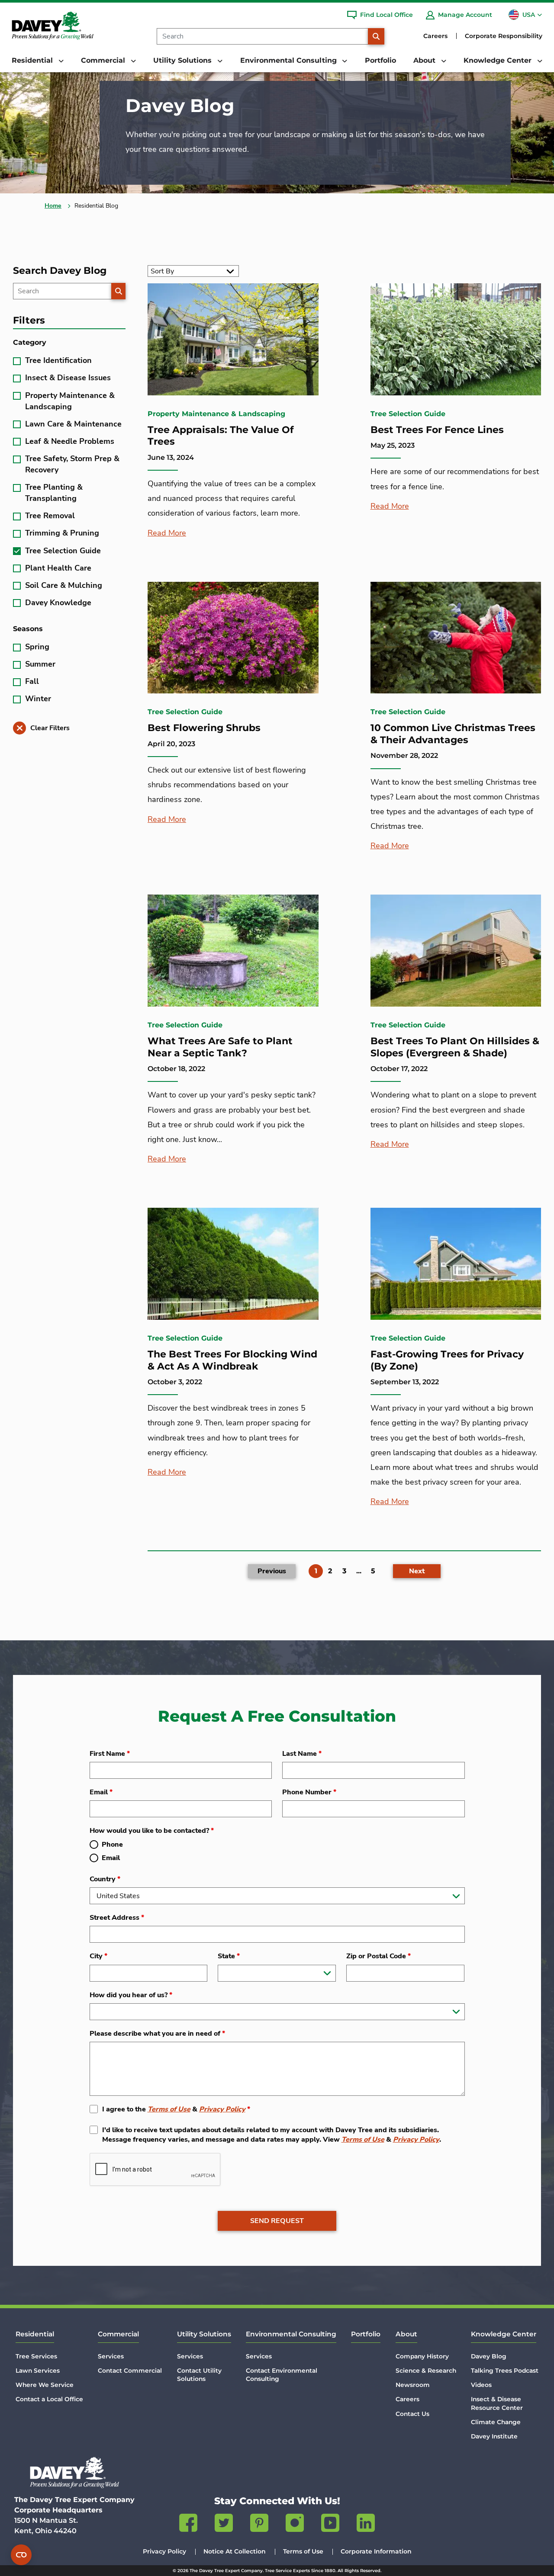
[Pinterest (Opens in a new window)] (259, 2525)
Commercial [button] (104, 60)
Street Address (117, 1918)
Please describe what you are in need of (157, 2034)
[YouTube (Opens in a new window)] (330, 2525)
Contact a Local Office (49, 2399)
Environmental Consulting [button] (290, 60)
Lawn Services (38, 2371)
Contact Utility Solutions (199, 2375)
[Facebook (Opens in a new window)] (188, 2525)
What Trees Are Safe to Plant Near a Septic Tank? (220, 1047)
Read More (167, 533)
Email (101, 1792)
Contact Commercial (130, 2371)
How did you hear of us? (131, 1995)
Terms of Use (169, 2109)
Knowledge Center (504, 2334)
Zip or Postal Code (378, 1956)
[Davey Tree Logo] (74, 2472)
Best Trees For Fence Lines (437, 430)
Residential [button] (33, 60)
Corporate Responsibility (504, 36)
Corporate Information (376, 2551)
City (98, 1956)
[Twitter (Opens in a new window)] (224, 2525)
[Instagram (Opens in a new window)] (295, 2525)
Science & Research (426, 2371)
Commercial (118, 2334)
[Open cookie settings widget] (21, 2555)
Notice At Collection (235, 2551)
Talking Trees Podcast (505, 2371)
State (229, 1956)
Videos (481, 2385)
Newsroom (413, 2385)
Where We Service (45, 2385)
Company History (422, 2356)
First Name (110, 1754)
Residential (35, 2334)
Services (111, 2356)
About (406, 2334)
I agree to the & (176, 2109)
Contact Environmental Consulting (282, 2375)
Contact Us (412, 2414)
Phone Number (309, 1792)
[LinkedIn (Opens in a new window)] (366, 2525)
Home (53, 206)
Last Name (302, 1754)
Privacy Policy (222, 2109)
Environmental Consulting (291, 2334)
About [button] (425, 60)
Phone (112, 1845)
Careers (435, 36)
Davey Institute (494, 2436)
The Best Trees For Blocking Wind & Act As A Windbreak (232, 1360)
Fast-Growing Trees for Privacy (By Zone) (447, 1360)
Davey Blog (489, 2356)
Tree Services (36, 2356)
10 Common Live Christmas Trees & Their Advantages (453, 734)
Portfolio (380, 60)
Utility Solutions (204, 2334)
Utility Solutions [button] (184, 60)
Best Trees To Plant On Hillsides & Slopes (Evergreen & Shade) (455, 1047)
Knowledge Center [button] (499, 60)
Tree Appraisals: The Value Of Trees (221, 436)
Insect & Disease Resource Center (497, 2403)
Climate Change (496, 2422)
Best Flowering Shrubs (204, 728)
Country (105, 1879)
